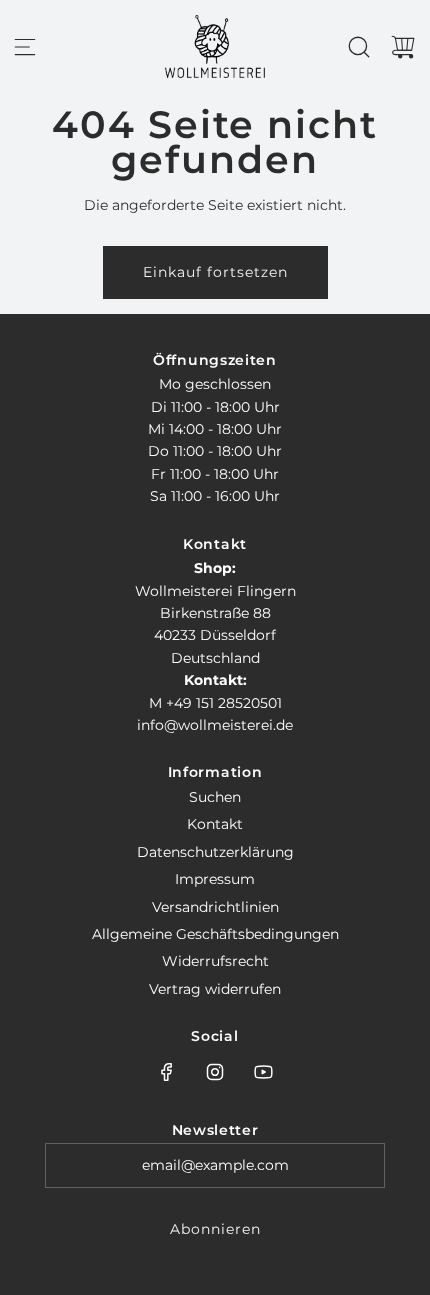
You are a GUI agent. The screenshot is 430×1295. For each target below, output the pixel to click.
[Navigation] (25, 47)
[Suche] (359, 47)
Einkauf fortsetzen (215, 272)
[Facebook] (167, 1072)
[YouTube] (263, 1072)
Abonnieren (215, 1229)
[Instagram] (215, 1072)
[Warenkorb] (403, 47)
